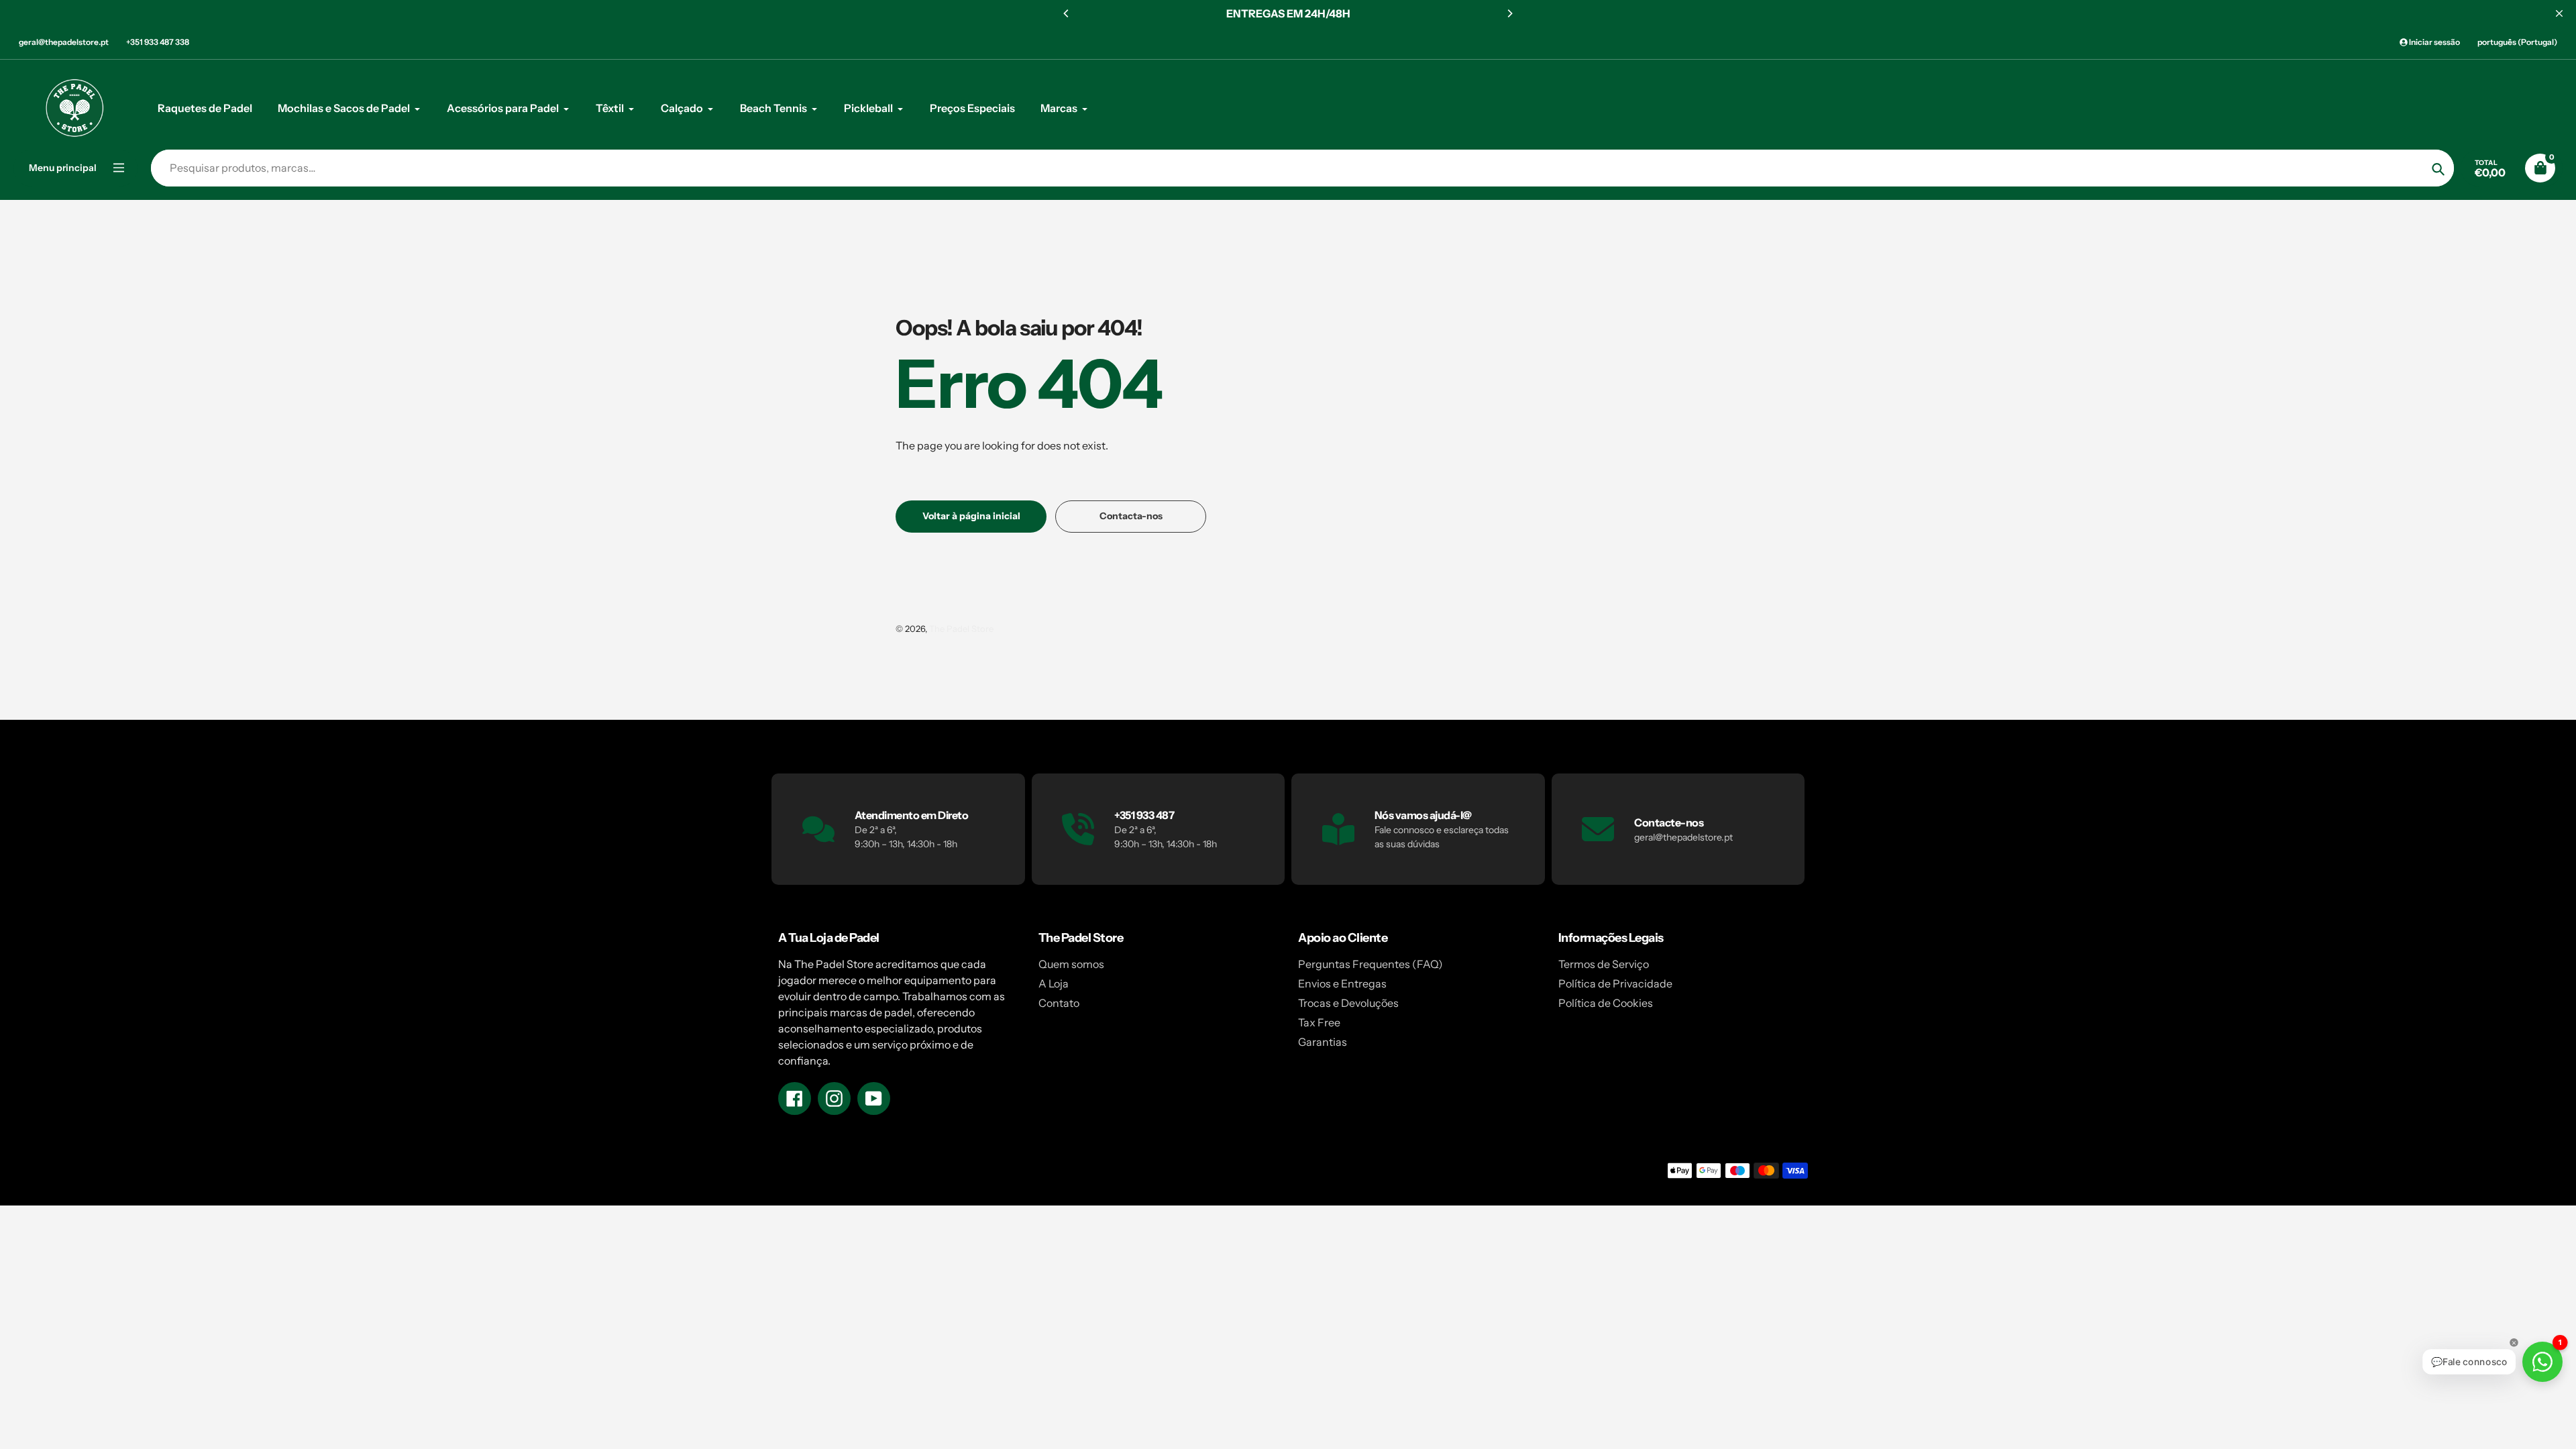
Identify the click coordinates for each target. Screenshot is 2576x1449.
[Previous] (1067, 13)
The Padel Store (961, 629)
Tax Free (1319, 1022)
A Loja (1054, 983)
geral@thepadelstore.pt (64, 42)
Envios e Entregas (1342, 983)
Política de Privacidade (1615, 983)
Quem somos (1071, 964)
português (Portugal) (2517, 42)
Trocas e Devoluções (1348, 1003)
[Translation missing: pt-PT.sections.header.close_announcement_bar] (2559, 13)
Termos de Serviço (1604, 964)
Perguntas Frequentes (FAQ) (1371, 964)
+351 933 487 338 (158, 42)
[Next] (1509, 13)
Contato (1059, 1003)
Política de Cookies (1606, 1003)
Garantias (1323, 1042)
